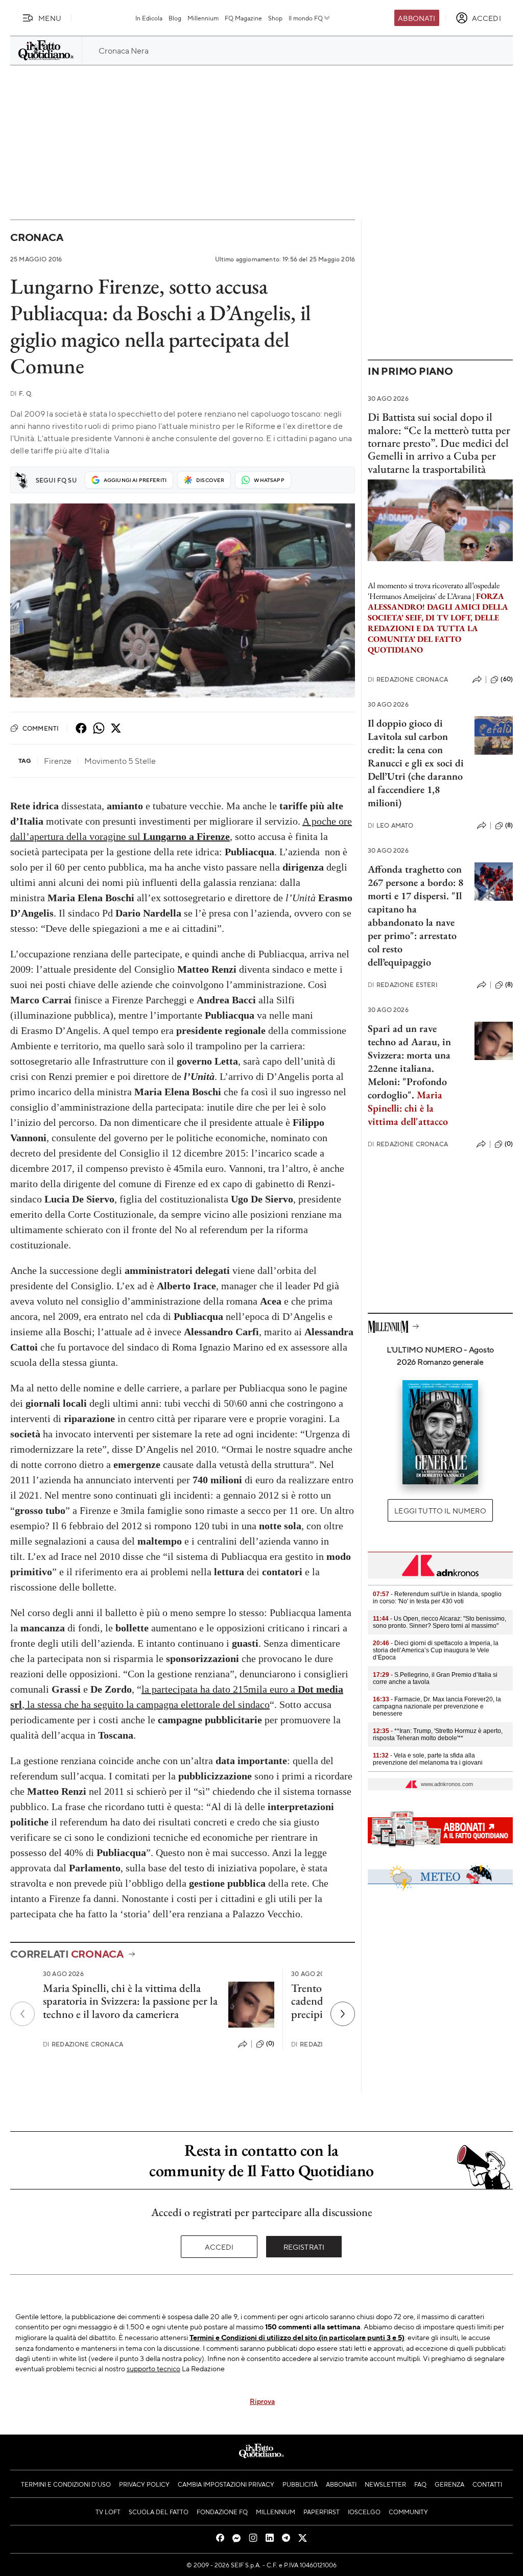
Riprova (262, 2401)
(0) (270, 2043)
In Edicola (149, 18)
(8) (509, 825)
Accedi (219, 2247)
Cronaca (37, 237)
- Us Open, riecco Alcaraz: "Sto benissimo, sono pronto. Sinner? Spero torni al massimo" (439, 1622)
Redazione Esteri (403, 985)
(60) (507, 679)
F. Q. (21, 393)
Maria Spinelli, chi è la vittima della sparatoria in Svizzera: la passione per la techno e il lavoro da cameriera (130, 2001)
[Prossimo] (343, 2014)
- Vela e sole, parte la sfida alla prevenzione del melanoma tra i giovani (428, 1759)
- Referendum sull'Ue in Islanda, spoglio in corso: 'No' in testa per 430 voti (437, 1598)
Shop (275, 18)
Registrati (304, 2247)
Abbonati (417, 18)
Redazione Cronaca (83, 2044)
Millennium (203, 18)
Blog (175, 18)
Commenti (41, 728)
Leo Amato (391, 825)
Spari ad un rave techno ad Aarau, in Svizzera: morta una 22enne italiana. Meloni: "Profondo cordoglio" (409, 1062)
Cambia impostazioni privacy (226, 2484)
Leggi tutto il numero (440, 1510)
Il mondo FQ (306, 18)
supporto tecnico (153, 2368)
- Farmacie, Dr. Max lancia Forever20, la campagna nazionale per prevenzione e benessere (437, 1706)
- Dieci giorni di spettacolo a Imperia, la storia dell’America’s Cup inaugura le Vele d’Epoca (436, 1650)
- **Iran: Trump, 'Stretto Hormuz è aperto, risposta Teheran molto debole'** (438, 1735)
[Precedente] (22, 2014)
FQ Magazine (243, 18)
